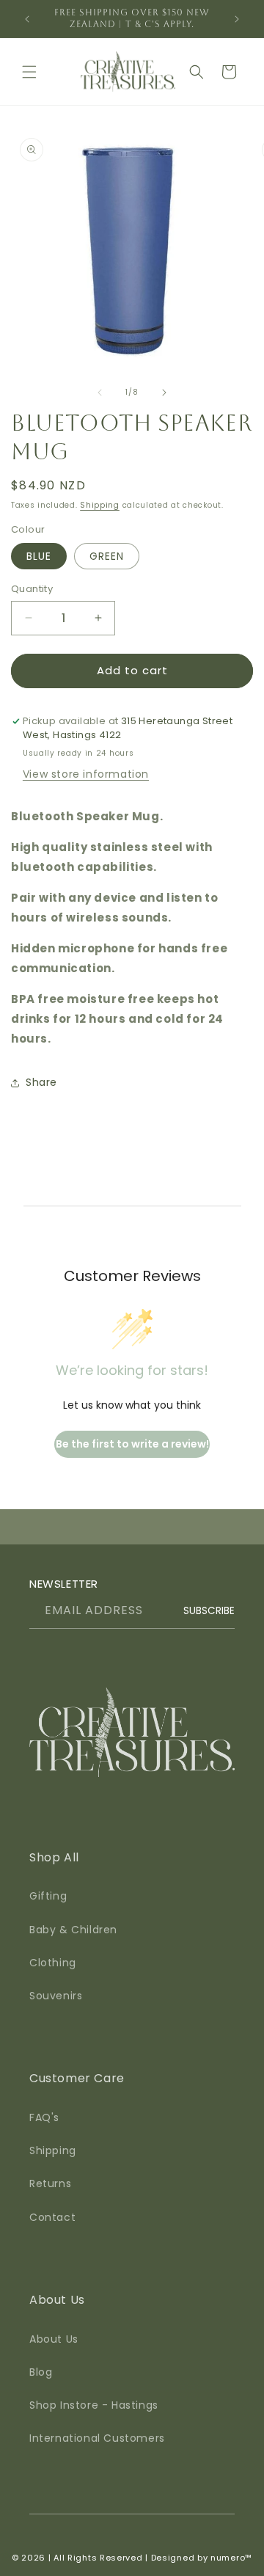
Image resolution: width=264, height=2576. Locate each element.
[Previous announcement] (27, 19)
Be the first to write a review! (132, 1444)
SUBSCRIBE (209, 1611)
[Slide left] (100, 393)
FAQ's (44, 2117)
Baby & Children (73, 1930)
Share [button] (41, 1082)
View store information (86, 774)
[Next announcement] (237, 19)
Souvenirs (56, 1996)
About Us (54, 2339)
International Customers (97, 2438)
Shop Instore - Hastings (94, 2405)
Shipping (100, 505)
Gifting (48, 1896)
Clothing (53, 1963)
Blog (41, 2372)
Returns (50, 2183)
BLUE (39, 556)
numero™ (231, 2558)
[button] (29, 72)
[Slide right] (164, 393)
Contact (52, 2217)
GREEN (107, 556)
